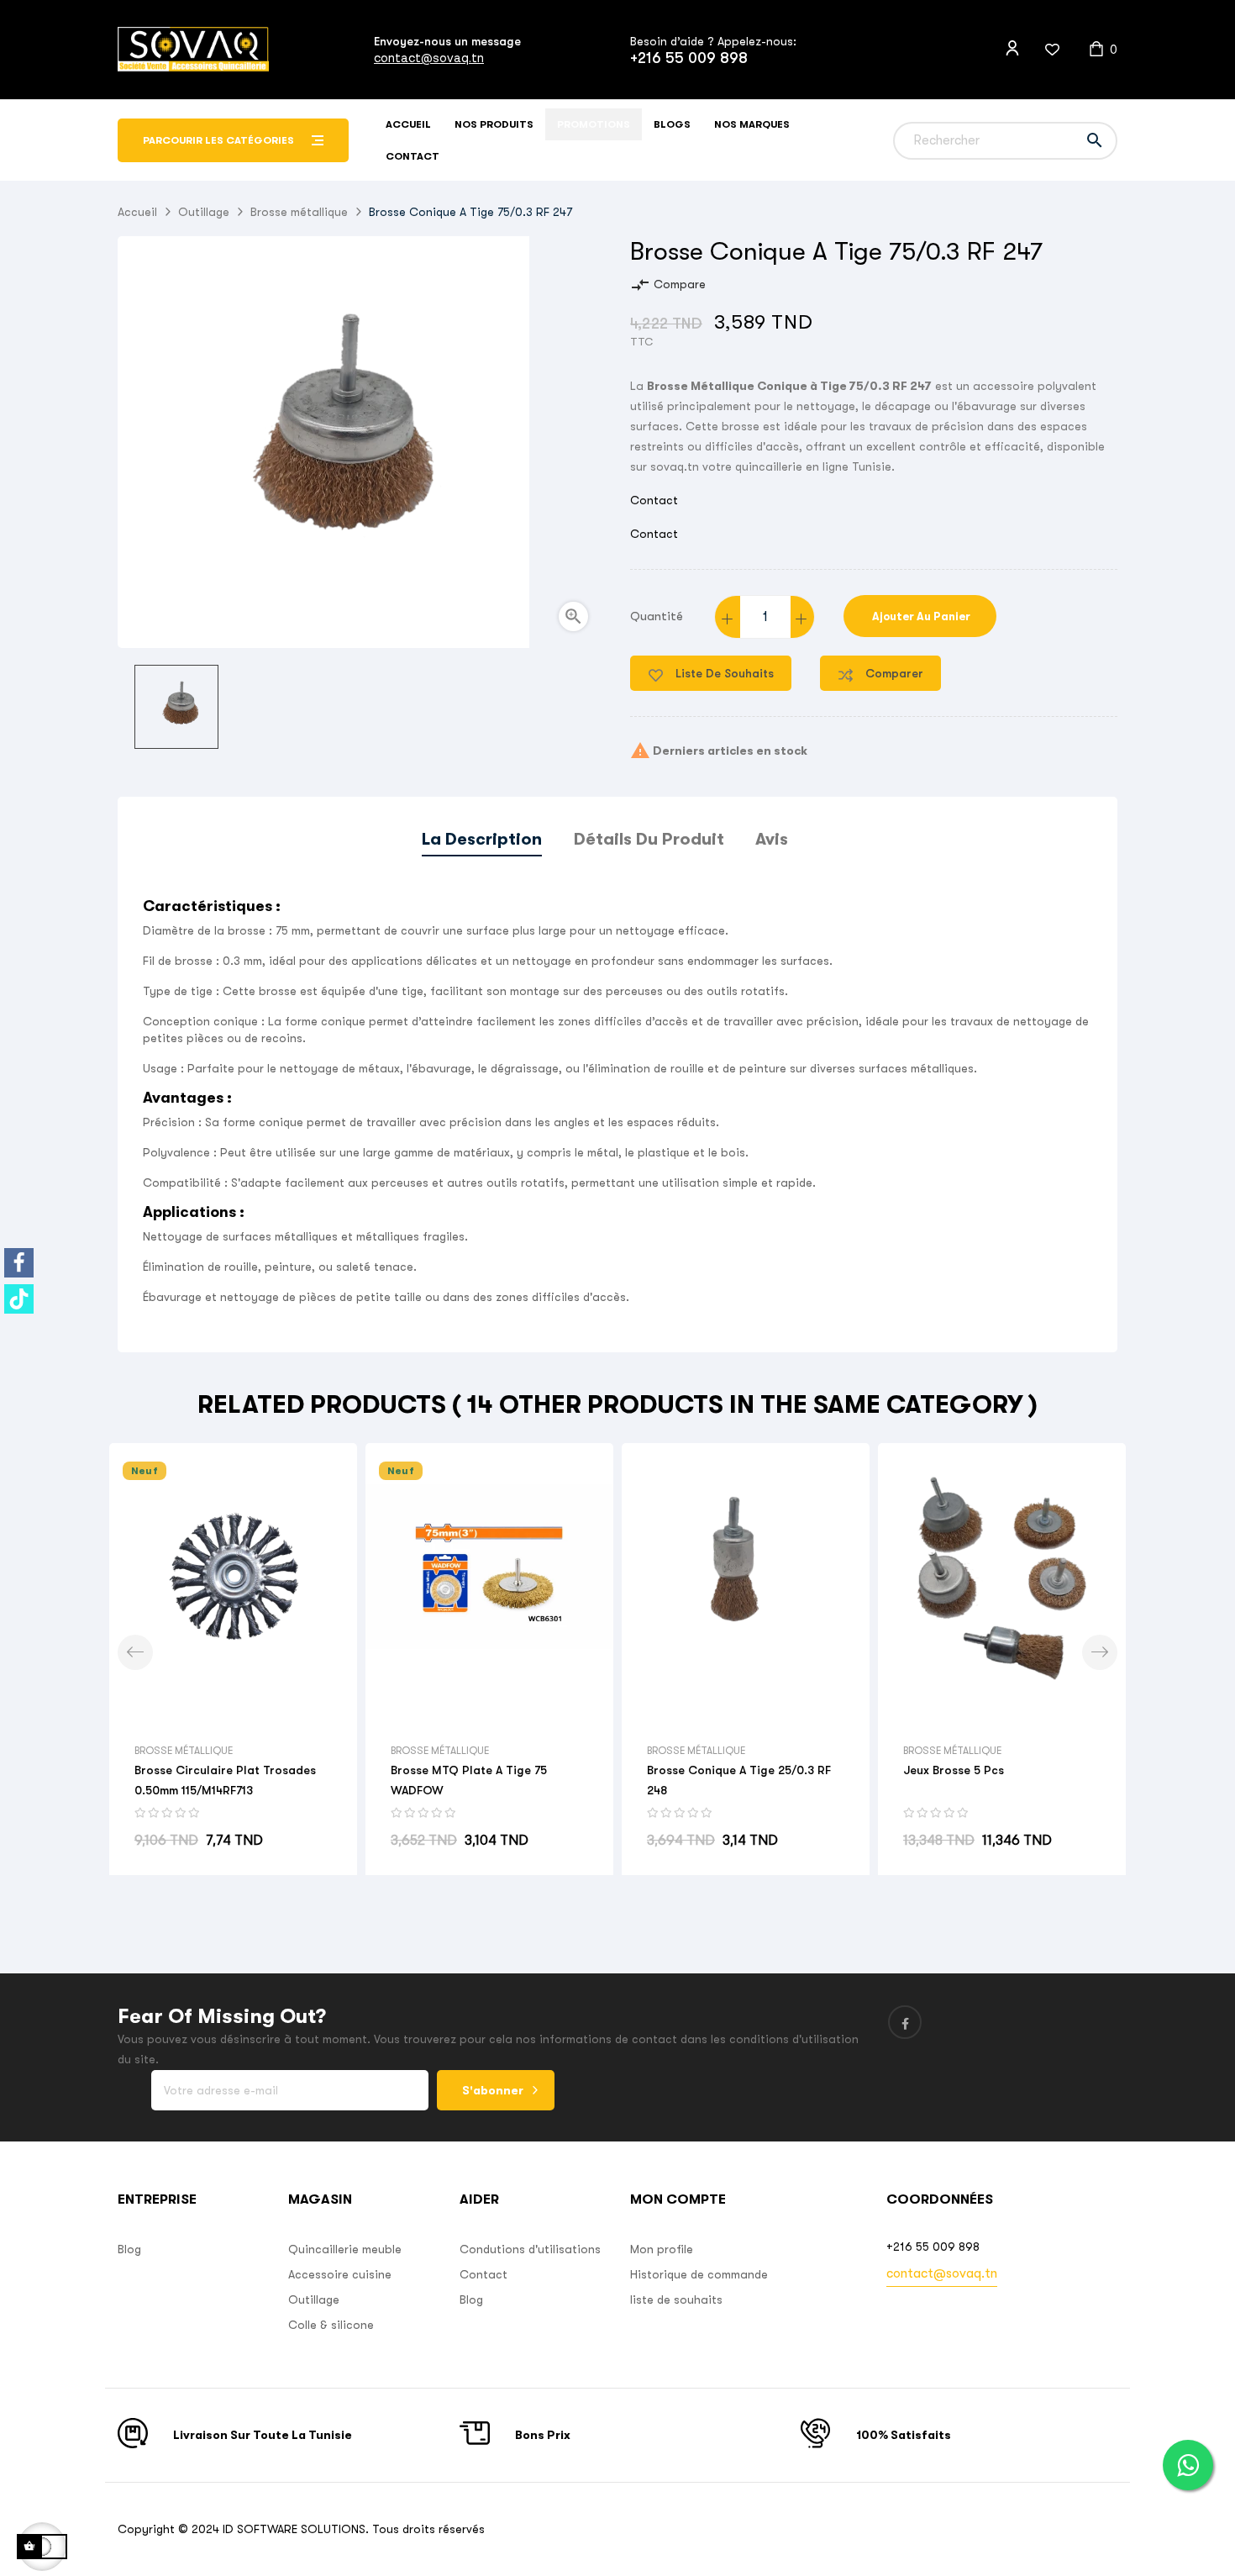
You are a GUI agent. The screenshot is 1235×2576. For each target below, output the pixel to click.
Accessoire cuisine (340, 2274)
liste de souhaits (676, 2299)
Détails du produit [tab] (649, 839)
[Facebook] (19, 1263)
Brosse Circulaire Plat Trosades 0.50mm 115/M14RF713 (225, 1780)
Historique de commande (699, 2274)
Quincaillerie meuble (345, 2249)
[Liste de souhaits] (1042, 50)
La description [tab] (482, 839)
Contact (654, 500)
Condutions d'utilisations (530, 2249)
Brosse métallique (184, 1751)
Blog (129, 2249)
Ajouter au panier (920, 616)
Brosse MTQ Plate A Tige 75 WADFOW (469, 1780)
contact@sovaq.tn (429, 58)
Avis (772, 839)
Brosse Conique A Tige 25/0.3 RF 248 (739, 1780)
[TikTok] (19, 1299)
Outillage (314, 2299)
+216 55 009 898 (689, 58)
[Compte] (1012, 49)
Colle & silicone (331, 2325)
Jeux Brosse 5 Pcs (954, 1770)
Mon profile (662, 2249)
